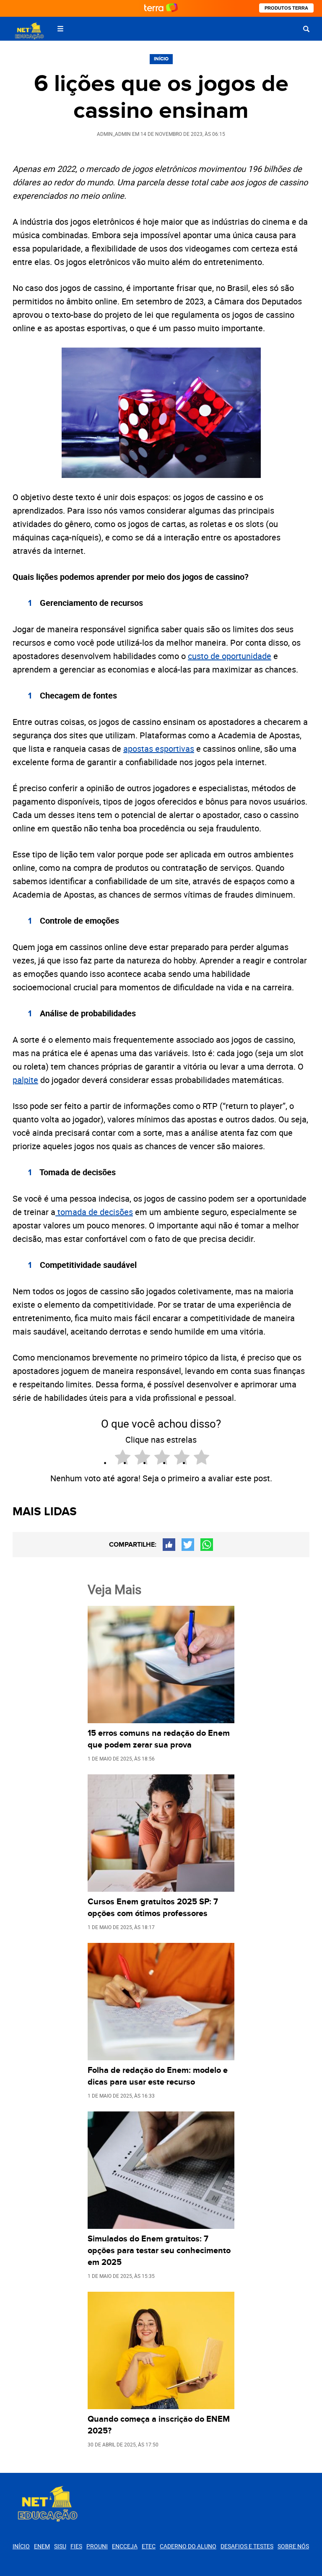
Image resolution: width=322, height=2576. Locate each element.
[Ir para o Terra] (161, 8)
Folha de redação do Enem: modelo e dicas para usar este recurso (158, 2076)
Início (161, 59)
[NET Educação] (29, 31)
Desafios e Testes (247, 2546)
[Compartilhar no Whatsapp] (207, 1545)
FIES (76, 2546)
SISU (60, 2546)
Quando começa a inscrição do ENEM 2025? (159, 2425)
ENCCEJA (125, 2546)
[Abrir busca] (306, 29)
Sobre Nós (293, 2546)
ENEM (42, 2546)
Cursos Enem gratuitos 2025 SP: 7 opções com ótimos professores (153, 1908)
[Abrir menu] (60, 29)
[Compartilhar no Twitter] (188, 1545)
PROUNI (97, 2546)
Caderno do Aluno (188, 2546)
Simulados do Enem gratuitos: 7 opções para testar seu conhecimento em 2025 (159, 2251)
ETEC (149, 2546)
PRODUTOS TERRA (286, 8)
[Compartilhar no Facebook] (169, 1545)
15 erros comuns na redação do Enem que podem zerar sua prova (159, 1739)
